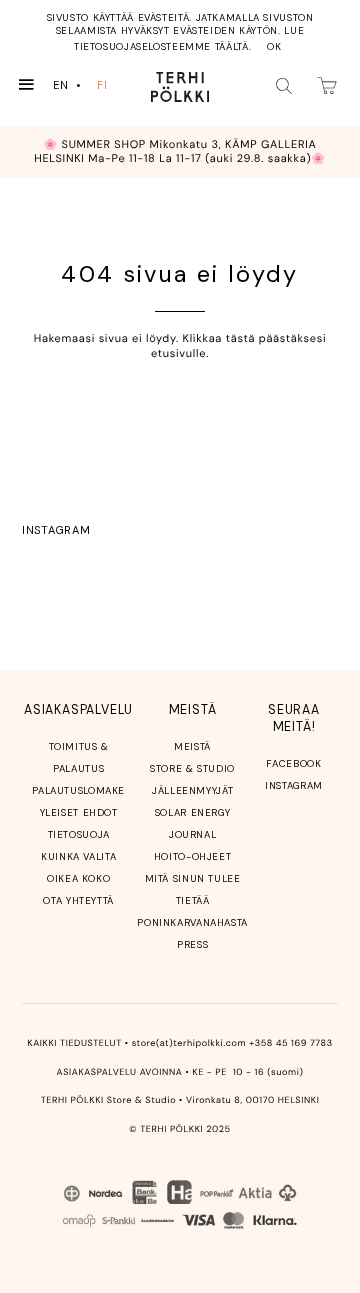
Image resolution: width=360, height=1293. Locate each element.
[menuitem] (69, 85)
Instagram (56, 530)
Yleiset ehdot (79, 812)
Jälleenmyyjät (192, 790)
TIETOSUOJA (79, 834)
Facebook (293, 763)
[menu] (84, 85)
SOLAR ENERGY (193, 812)
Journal (192, 834)
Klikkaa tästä (219, 339)
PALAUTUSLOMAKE (78, 790)
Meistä (192, 746)
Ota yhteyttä (78, 900)
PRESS (192, 944)
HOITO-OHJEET (193, 856)
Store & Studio (192, 768)
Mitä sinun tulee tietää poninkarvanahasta (192, 900)
